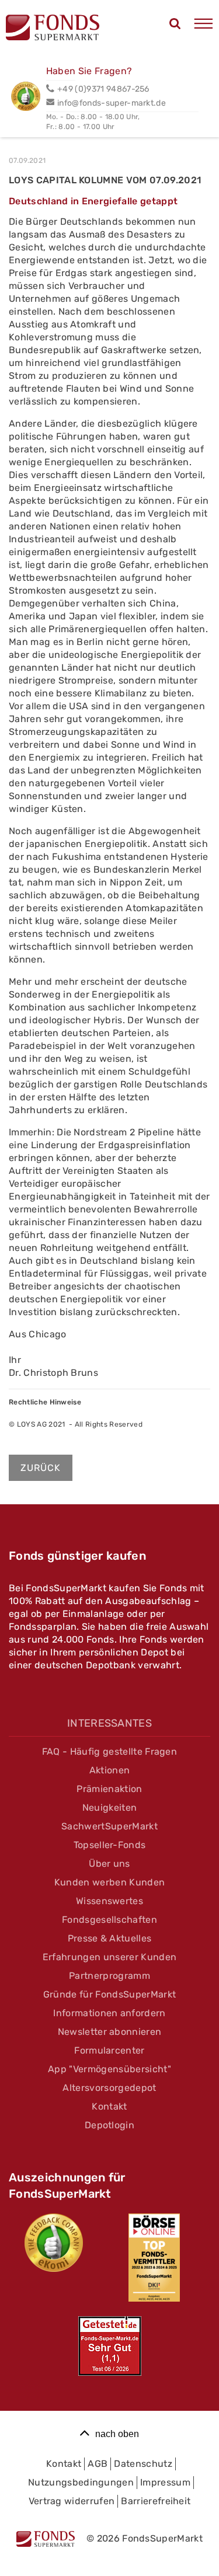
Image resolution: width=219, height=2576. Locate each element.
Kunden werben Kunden (109, 1882)
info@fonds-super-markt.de (112, 103)
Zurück (41, 1468)
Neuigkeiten (110, 1808)
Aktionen (110, 1770)
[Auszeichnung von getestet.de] (110, 2346)
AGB (98, 2464)
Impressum (165, 2482)
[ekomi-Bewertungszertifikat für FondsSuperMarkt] (54, 2243)
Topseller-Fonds (110, 1845)
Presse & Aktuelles (110, 1938)
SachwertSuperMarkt (109, 1826)
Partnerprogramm (109, 1976)
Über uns (109, 1864)
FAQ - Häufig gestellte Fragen (109, 1751)
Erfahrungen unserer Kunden (109, 1957)
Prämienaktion (109, 1789)
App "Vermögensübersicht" (109, 2069)
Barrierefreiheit (156, 2501)
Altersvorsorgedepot (109, 2088)
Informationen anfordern (109, 2013)
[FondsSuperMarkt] (53, 29)
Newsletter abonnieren (110, 2032)
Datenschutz (143, 2464)
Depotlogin (109, 2125)
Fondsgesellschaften (109, 1920)
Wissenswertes (109, 1901)
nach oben (117, 2434)
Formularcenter (109, 2050)
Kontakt (109, 2106)
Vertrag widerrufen (72, 2501)
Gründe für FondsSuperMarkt (109, 1994)
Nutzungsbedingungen (81, 2482)
